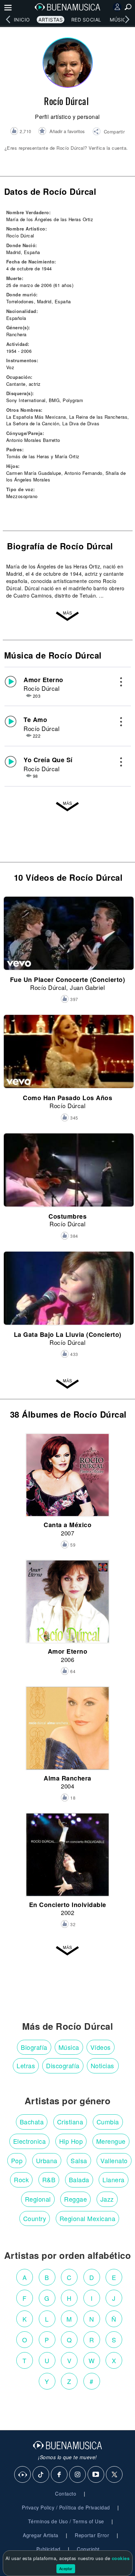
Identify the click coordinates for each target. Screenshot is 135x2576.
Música (120, 20)
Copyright (88, 2549)
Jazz (107, 2199)
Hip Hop (71, 2141)
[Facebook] (60, 2475)
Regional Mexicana (88, 2218)
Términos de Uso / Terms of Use (66, 2521)
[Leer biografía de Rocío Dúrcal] (67, 616)
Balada (79, 2179)
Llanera (114, 2179)
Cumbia (108, 2122)
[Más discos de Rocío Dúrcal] (67, 1950)
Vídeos (101, 2047)
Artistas (51, 20)
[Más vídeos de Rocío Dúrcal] (67, 1384)
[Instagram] (78, 2475)
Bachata (32, 2122)
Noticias (102, 2065)
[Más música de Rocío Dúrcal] (67, 807)
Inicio (22, 20)
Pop (17, 2160)
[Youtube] (96, 2475)
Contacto (66, 2494)
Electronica (30, 2141)
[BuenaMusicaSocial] (23, 2475)
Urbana (47, 2160)
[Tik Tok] (41, 2475)
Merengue (111, 2141)
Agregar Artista (41, 2535)
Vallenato (114, 2160)
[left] (8, 19)
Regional (38, 2199)
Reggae (75, 2199)
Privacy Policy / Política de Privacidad (66, 2507)
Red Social (86, 20)
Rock (21, 2179)
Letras (26, 2065)
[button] (109, 132)
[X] (115, 2475)
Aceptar (66, 2568)
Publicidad (48, 2549)
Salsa (79, 2160)
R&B (49, 2179)
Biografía (34, 2047)
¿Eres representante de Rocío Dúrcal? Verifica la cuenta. (66, 148)
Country (35, 2218)
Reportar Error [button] (92, 2535)
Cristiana (70, 2122)
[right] (127, 19)
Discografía (63, 2065)
